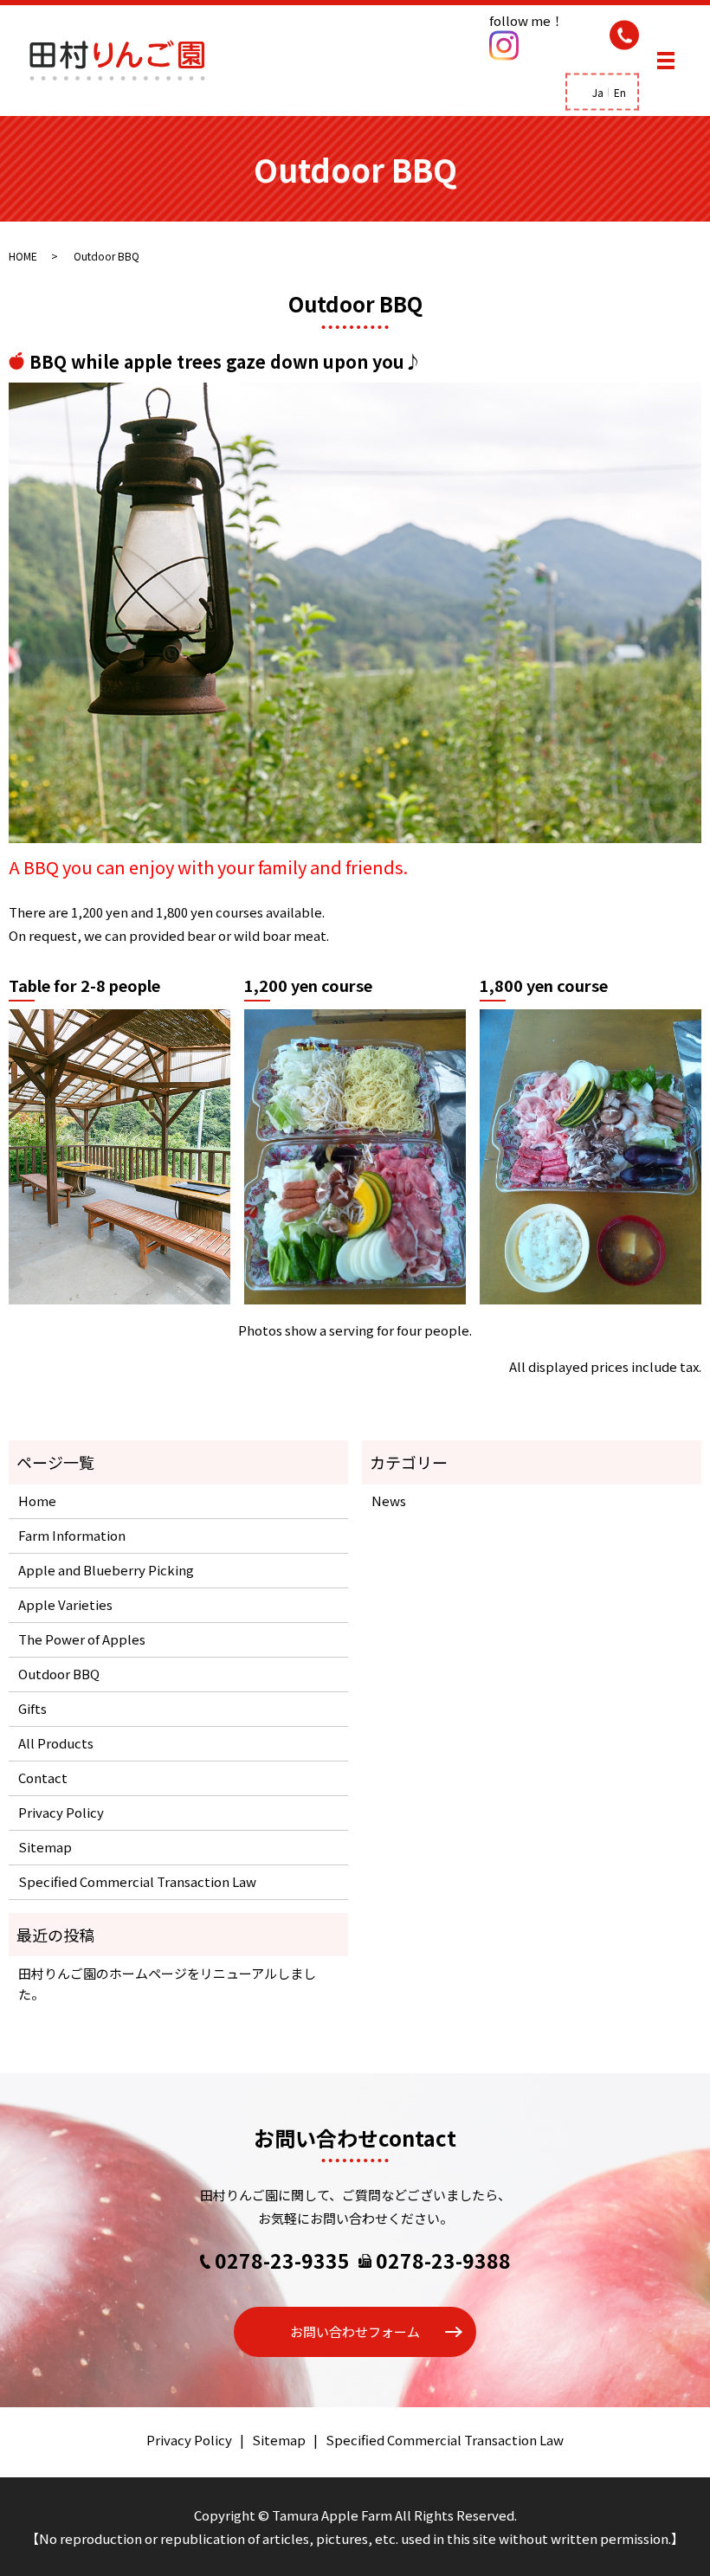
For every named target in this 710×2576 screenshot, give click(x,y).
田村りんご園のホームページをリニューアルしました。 (167, 1984)
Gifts (32, 1708)
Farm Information (72, 1535)
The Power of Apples (82, 1639)
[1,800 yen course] (591, 1155)
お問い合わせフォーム (355, 2331)
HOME (23, 256)
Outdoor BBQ (59, 1674)
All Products (56, 1743)
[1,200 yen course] (355, 1155)
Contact (43, 1777)
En (620, 92)
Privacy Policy (61, 1812)
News (389, 1501)
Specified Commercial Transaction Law (137, 1881)
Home (37, 1501)
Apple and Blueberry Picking (106, 1570)
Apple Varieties (65, 1604)
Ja (598, 92)
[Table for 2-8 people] (119, 1155)
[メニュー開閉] (666, 61)
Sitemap (45, 1847)
